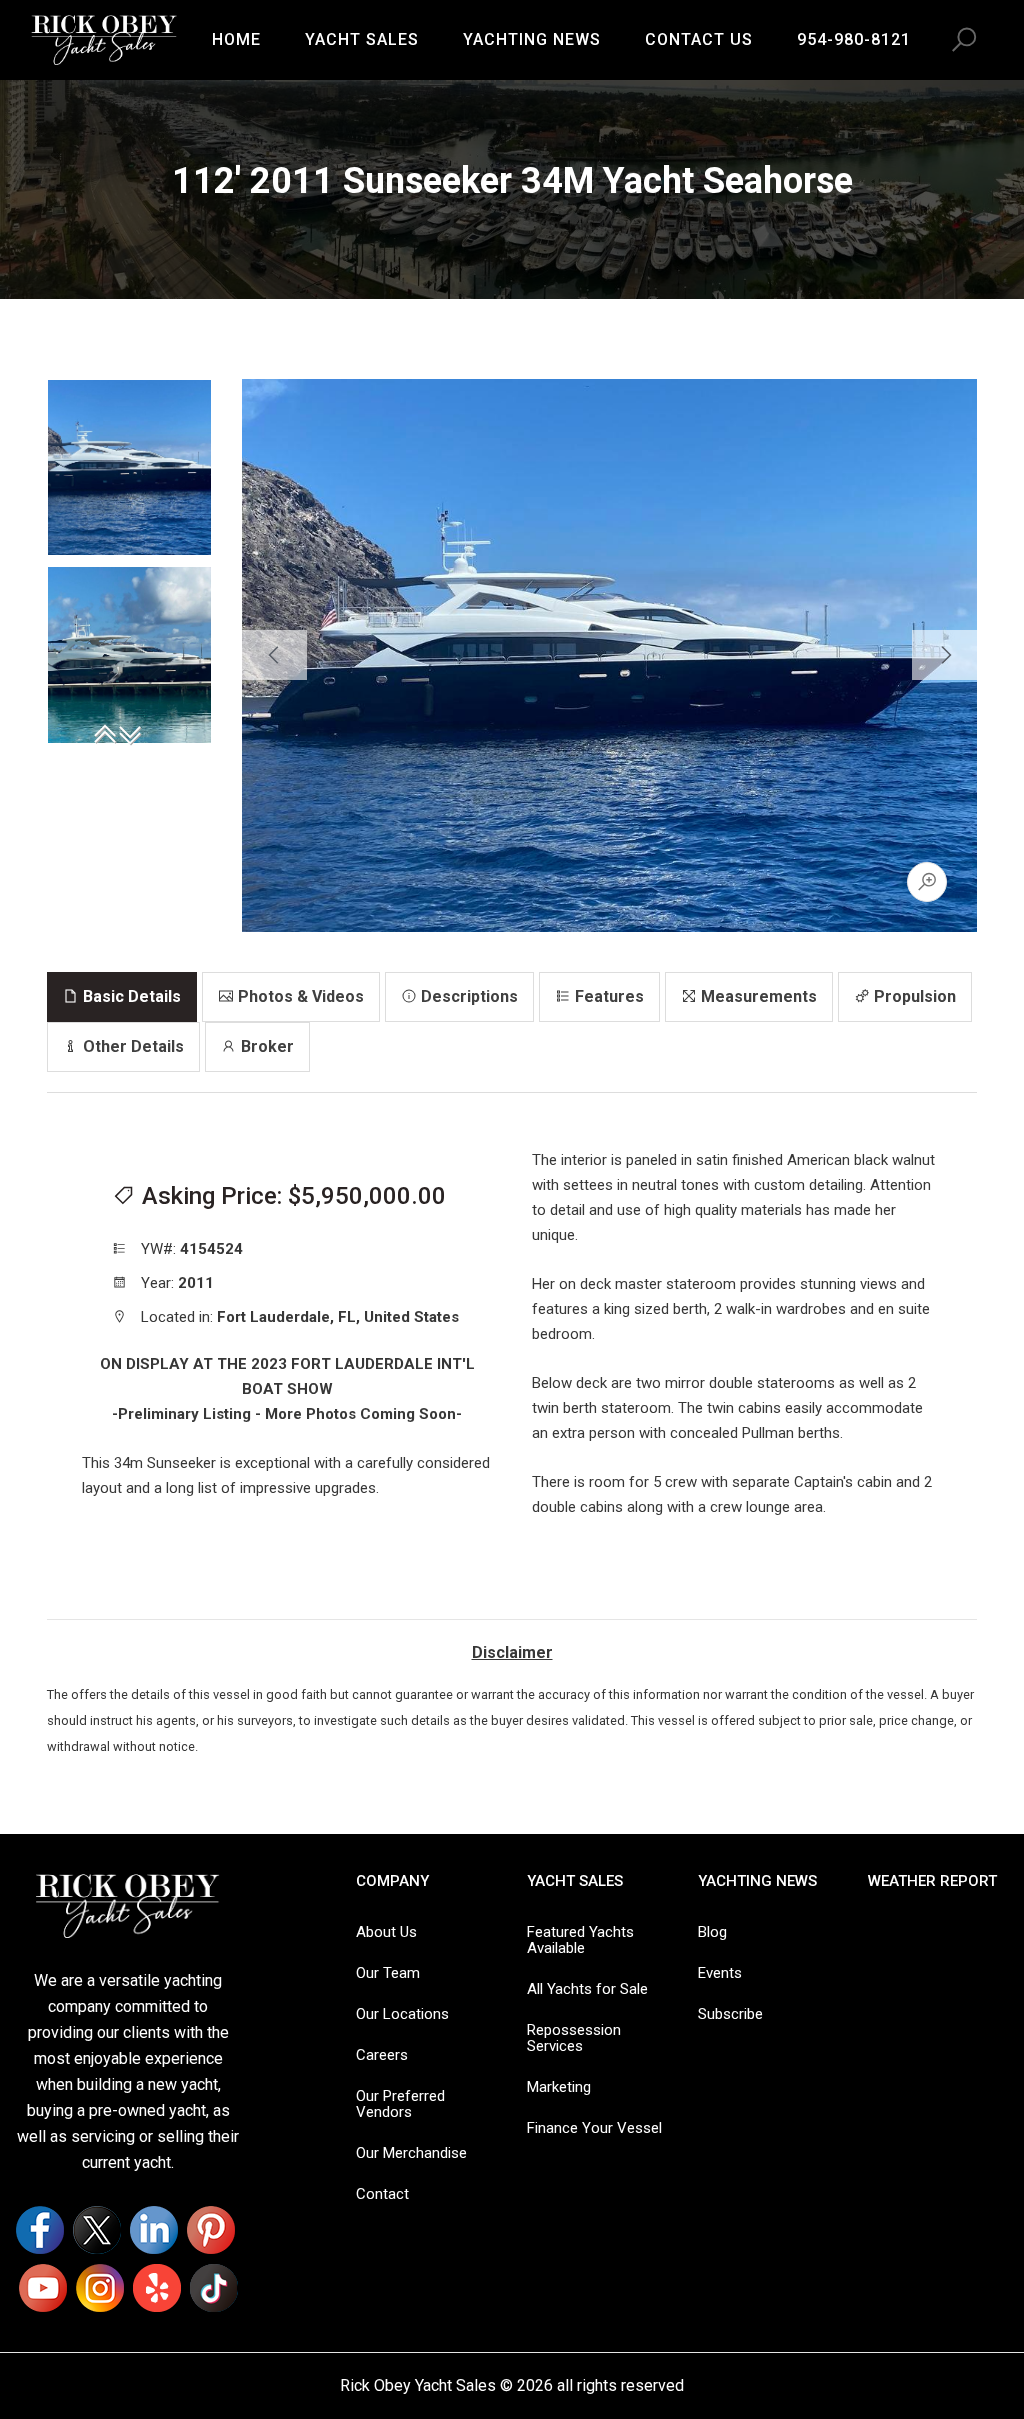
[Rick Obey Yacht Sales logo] (128, 1904)
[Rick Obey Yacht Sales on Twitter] (97, 2230)
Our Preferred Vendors (400, 2104)
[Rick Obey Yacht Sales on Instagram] (100, 2288)
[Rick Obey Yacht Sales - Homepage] (104, 37)
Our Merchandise (411, 2153)
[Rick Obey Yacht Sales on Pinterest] (211, 2230)
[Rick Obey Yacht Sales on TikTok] (214, 2288)
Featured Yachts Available (580, 1940)
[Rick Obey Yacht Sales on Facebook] (40, 2230)
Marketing (559, 2087)
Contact (382, 2194)
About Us (386, 1932)
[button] (964, 40)
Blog (712, 1932)
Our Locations (402, 2014)
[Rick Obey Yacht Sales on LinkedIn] (154, 2230)
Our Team (388, 1973)
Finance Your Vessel (594, 2128)
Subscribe (730, 2014)
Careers (382, 2055)
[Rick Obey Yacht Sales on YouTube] (43, 2288)
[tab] (122, 997)
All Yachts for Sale (587, 1989)
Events (720, 1973)
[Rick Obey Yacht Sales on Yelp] (157, 2288)
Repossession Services (574, 2038)
